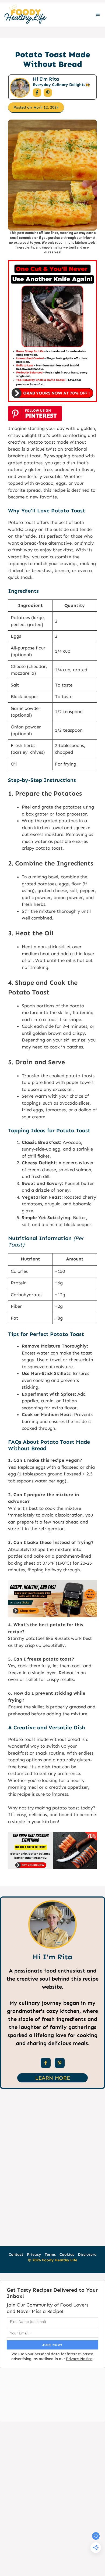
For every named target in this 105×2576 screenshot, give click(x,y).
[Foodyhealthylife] (25, 15)
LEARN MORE (53, 2078)
